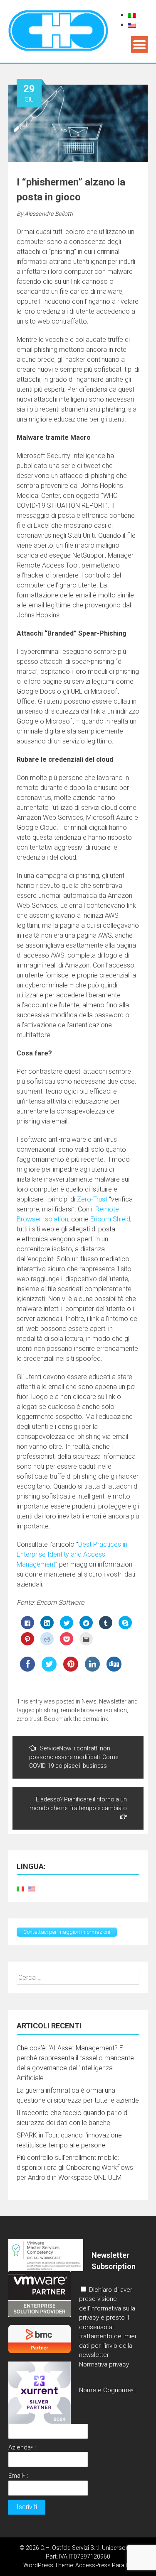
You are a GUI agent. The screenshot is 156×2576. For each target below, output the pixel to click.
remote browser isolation (94, 1710)
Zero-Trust (92, 1199)
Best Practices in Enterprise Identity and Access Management (72, 1554)
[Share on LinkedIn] (92, 1669)
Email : (18, 2476)
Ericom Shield (110, 1219)
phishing (47, 1710)
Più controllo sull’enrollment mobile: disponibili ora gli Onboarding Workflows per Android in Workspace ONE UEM (75, 2168)
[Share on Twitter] (49, 1669)
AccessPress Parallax (104, 2565)
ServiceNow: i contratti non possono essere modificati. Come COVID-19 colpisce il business (74, 1757)
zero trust (29, 1719)
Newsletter (113, 1701)
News (89, 1701)
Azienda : (22, 2447)
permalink (95, 1719)
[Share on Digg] (114, 1669)
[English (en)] (132, 25)
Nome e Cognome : (108, 2390)
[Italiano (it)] (132, 15)
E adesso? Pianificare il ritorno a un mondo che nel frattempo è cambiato (78, 1804)
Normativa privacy (104, 2364)
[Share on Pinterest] (71, 1669)
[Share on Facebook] (27, 1669)
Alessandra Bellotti (49, 214)
